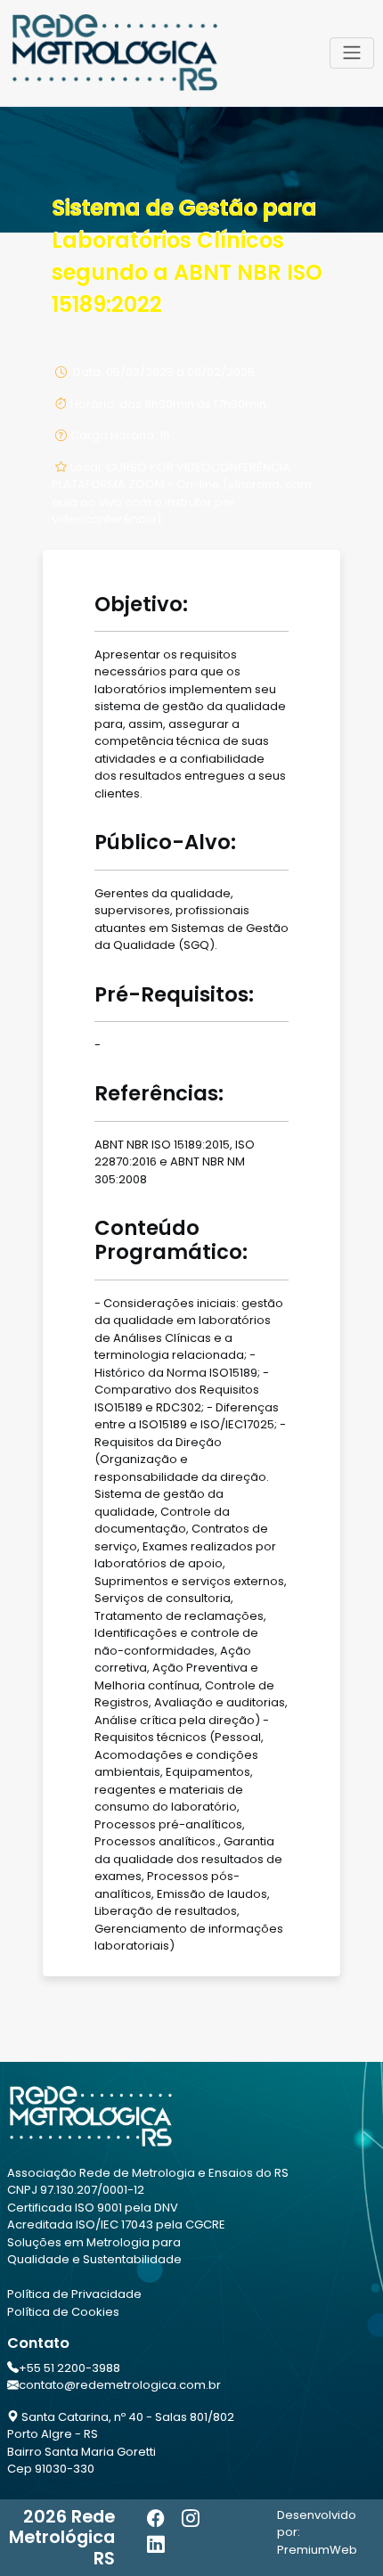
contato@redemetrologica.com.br (120, 2385)
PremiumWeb (317, 2550)
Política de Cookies (63, 2312)
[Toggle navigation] (352, 53)
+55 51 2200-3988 (69, 2368)
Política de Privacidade (74, 2294)
